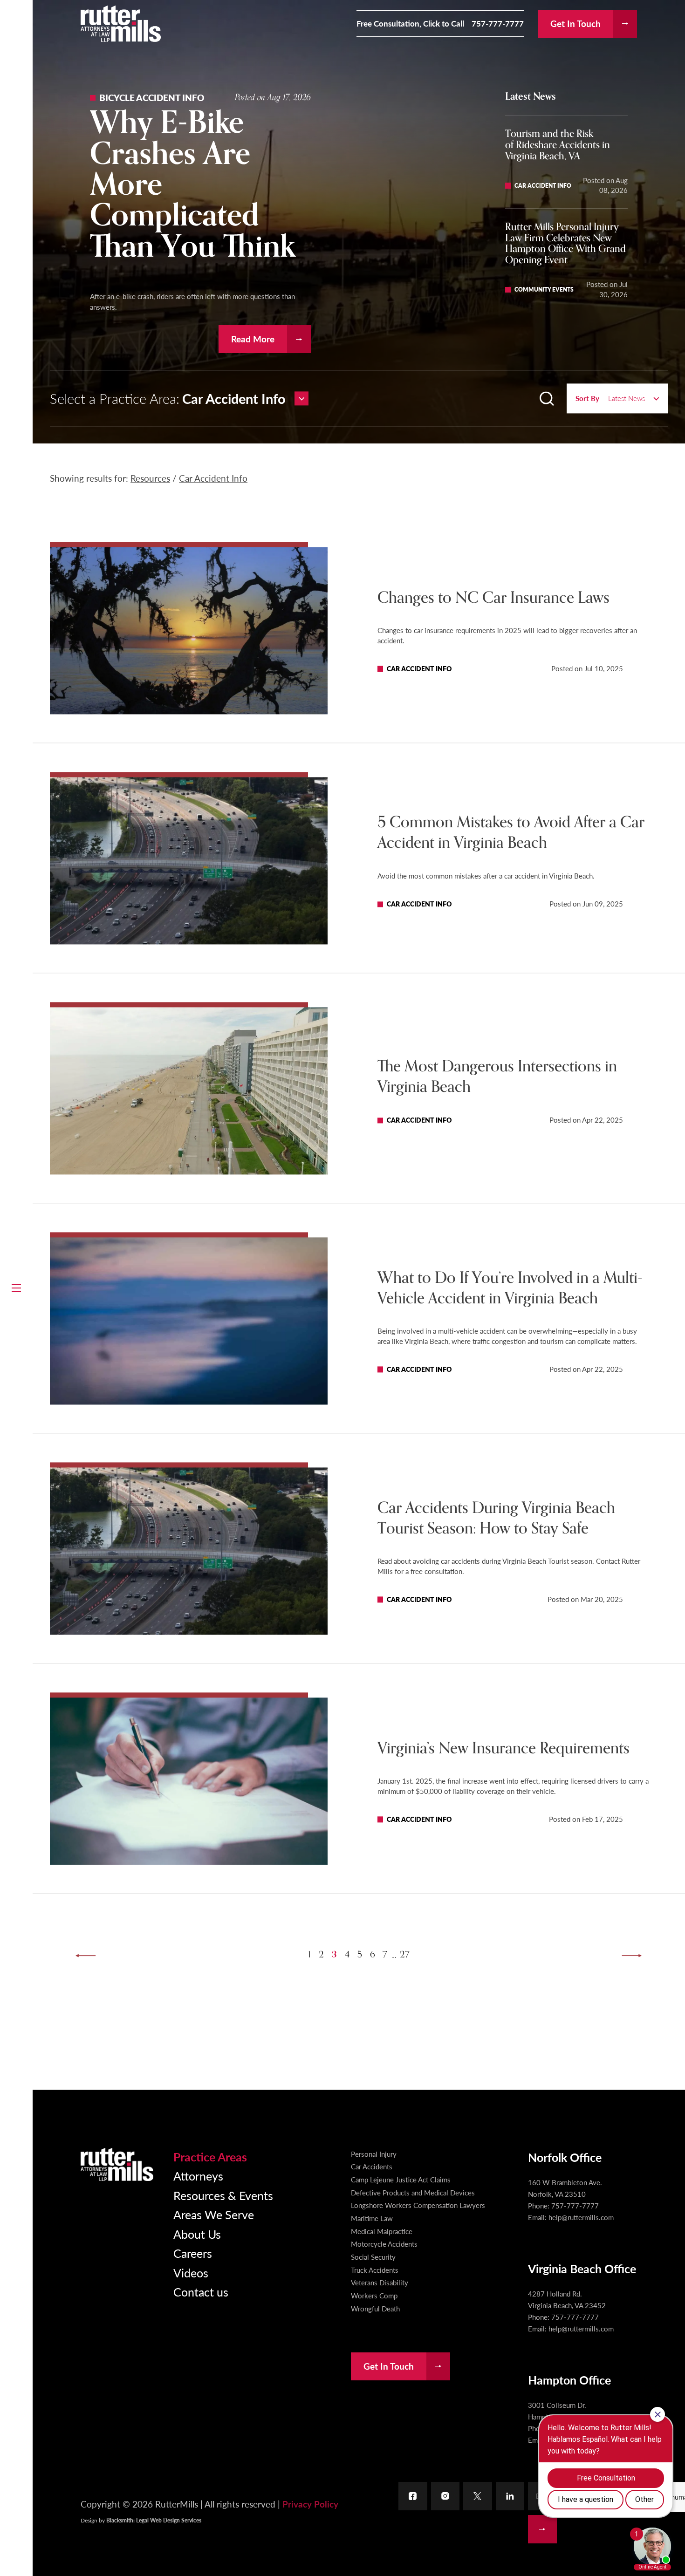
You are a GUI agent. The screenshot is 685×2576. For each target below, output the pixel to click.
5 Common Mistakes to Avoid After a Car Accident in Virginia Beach (511, 833)
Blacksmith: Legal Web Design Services (154, 2520)
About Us (197, 2234)
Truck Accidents (375, 2270)
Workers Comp (374, 2296)
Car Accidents (372, 2167)
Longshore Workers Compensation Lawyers (418, 2205)
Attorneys (198, 2176)
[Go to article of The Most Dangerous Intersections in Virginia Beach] (189, 1091)
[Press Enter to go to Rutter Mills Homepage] (117, 2164)
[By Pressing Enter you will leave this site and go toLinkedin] (510, 2496)
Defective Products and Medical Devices (413, 2193)
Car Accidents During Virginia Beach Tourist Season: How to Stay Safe (496, 1518)
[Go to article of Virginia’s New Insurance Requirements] (189, 1781)
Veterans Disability (380, 2283)
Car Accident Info (213, 478)
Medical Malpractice (382, 2231)
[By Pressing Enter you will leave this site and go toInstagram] (445, 2496)
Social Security (373, 2257)
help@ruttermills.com (581, 2217)
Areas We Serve (214, 2214)
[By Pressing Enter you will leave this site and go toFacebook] (413, 2496)
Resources (150, 478)
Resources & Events (223, 2195)
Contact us (201, 2292)
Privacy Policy (310, 2504)
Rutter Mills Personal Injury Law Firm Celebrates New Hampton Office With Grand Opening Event (565, 243)
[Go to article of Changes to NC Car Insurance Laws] (189, 631)
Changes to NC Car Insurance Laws (493, 598)
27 (405, 1955)
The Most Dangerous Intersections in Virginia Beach (497, 1077)
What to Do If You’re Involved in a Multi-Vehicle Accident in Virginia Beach (510, 1288)
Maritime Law (372, 2218)
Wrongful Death (375, 2309)
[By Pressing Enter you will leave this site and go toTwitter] (478, 2496)
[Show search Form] (547, 399)
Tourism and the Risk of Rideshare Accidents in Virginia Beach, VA (558, 145)
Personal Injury (374, 2154)
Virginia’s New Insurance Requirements (503, 1748)
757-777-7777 (498, 24)
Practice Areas (210, 2157)
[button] (16, 1288)
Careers (193, 2253)
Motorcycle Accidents (384, 2244)
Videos (191, 2273)
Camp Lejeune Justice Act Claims (401, 2180)
